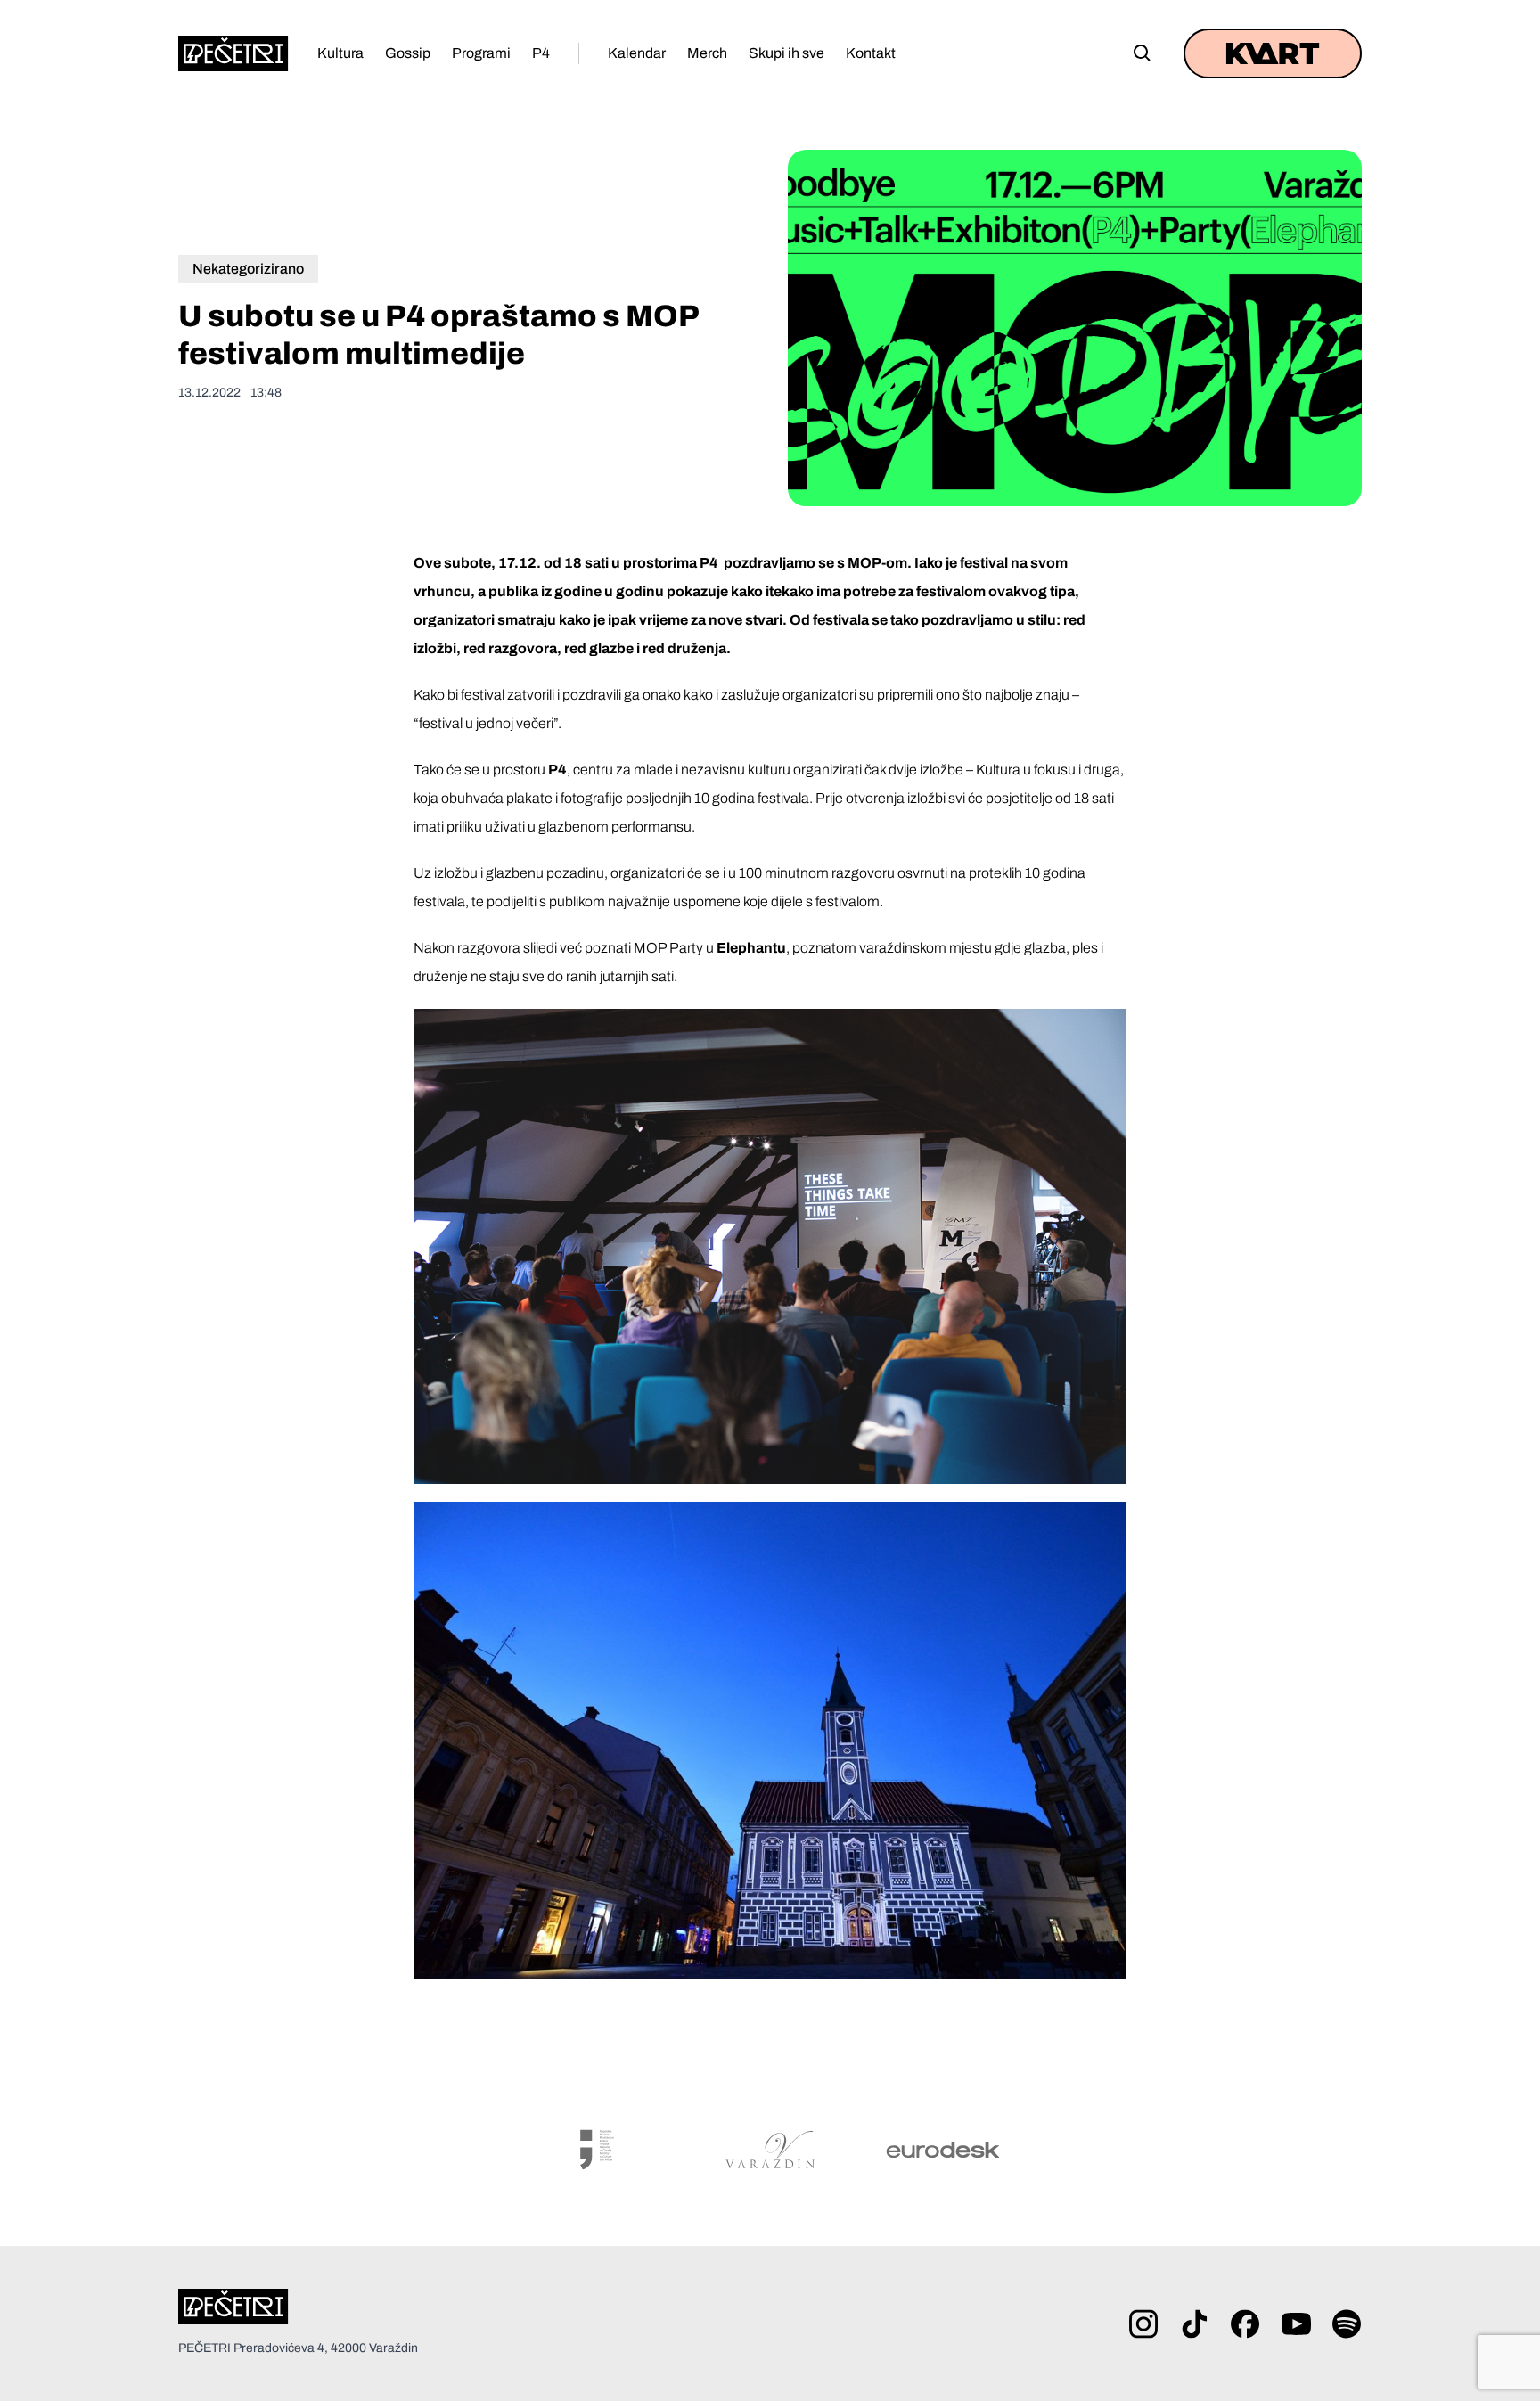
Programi (481, 53)
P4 (541, 53)
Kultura (340, 53)
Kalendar (637, 53)
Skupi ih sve (786, 53)
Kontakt (871, 53)
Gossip (408, 53)
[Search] (1143, 53)
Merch (707, 53)
